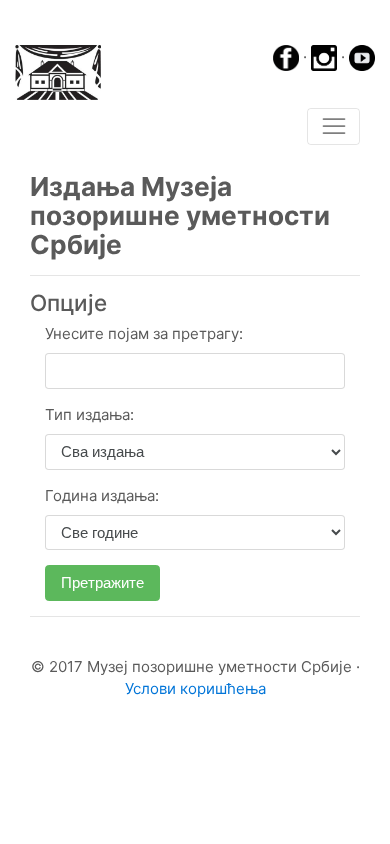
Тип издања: (89, 414)
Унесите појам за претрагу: (144, 333)
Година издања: (102, 495)
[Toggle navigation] (333, 127)
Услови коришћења (195, 688)
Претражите (102, 582)
